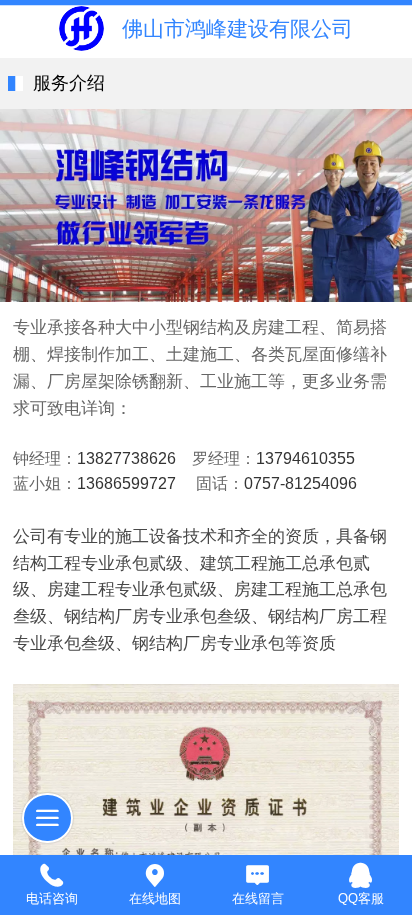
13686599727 (126, 483)
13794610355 (305, 458)
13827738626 (126, 458)
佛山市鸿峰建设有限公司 (237, 28)
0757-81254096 (300, 483)
